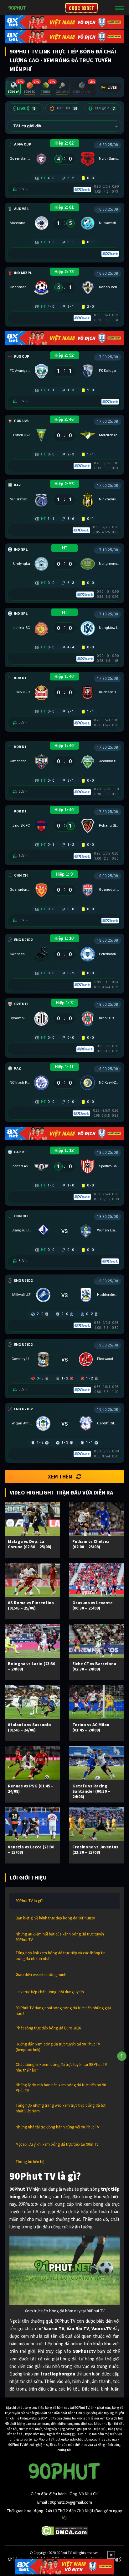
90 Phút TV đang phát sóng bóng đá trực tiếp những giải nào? (63, 2011)
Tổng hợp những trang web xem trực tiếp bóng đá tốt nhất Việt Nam (61, 2108)
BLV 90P (105, 108)
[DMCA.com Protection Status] (65, 2530)
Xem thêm (60, 1477)
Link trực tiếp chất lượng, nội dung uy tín (50, 1992)
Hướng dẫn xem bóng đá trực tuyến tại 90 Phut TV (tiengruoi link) (58, 2047)
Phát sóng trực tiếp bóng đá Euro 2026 (48, 2028)
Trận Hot (67, 108)
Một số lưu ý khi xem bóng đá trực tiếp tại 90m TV (57, 2144)
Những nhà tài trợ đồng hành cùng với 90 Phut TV (57, 2127)
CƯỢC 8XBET (81, 8)
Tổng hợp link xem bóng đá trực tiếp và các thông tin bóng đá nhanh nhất (61, 1956)
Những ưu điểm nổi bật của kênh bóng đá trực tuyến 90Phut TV (60, 1937)
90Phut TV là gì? (29, 1901)
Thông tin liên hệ (30, 2162)
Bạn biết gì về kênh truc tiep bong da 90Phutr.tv (55, 1918)
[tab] (14, 88)
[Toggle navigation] (120, 8)
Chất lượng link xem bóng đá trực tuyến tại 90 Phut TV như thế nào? (61, 2067)
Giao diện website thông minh (41, 1975)
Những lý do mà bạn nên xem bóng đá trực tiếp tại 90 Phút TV (61, 2088)
